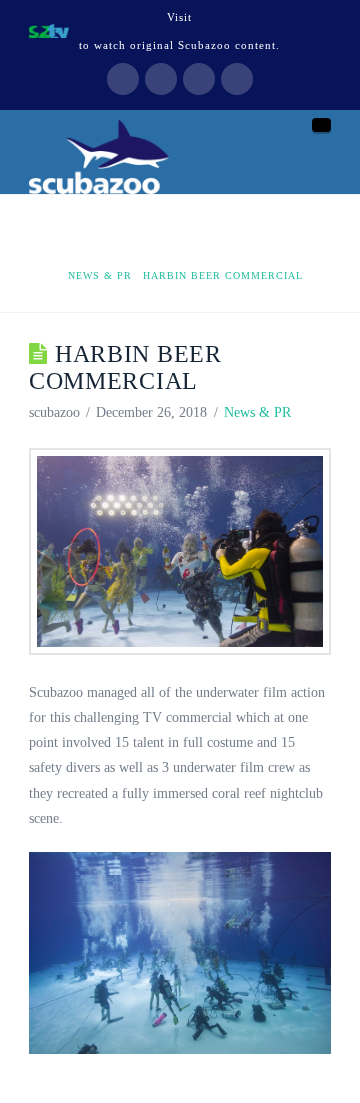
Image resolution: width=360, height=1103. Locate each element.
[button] (321, 125)
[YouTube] (199, 79)
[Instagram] (237, 79)
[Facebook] (123, 79)
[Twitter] (161, 79)
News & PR (257, 412)
